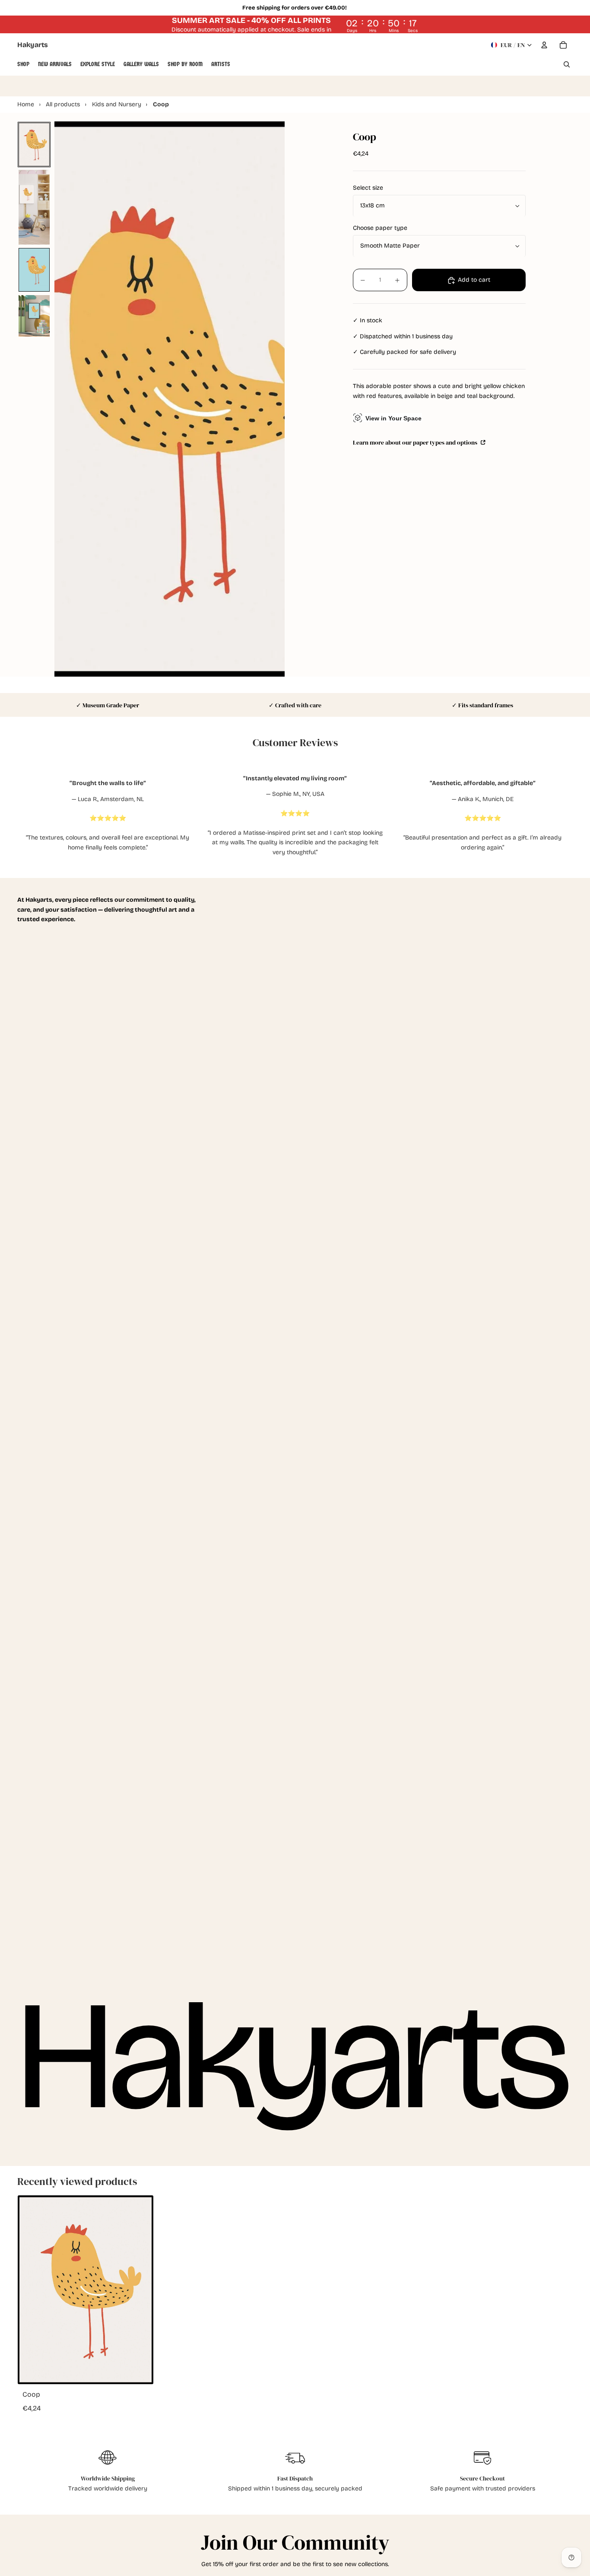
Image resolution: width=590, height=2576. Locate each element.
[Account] (544, 45)
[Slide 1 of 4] (34, 144)
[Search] (567, 64)
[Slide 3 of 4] (34, 270)
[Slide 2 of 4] (34, 207)
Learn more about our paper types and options (416, 442)
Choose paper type (380, 228)
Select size (368, 188)
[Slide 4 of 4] (34, 316)
